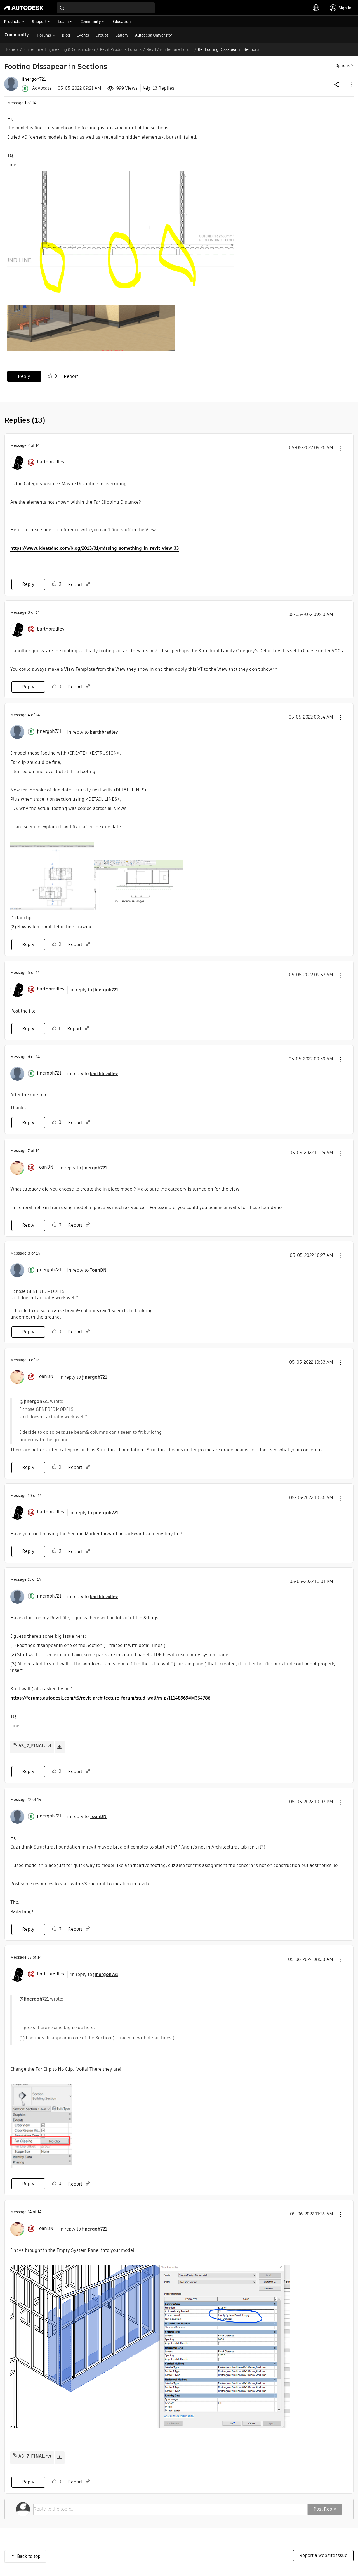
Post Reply (325, 2509)
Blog (66, 35)
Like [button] (50, 376)
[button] (351, 84)
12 (30, 1800)
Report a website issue (323, 2555)
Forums (44, 35)
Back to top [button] (29, 2556)
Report (71, 376)
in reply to (93, 732)
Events (83, 35)
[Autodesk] (24, 8)
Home (10, 49)
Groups (102, 35)
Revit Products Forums (121, 49)
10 (30, 1496)
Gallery (122, 35)
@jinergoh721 (34, 1401)
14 (30, 2212)
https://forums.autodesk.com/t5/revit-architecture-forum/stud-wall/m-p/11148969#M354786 (110, 1698)
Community (17, 35)
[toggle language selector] (316, 8)
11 (29, 1579)
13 (30, 1957)
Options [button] (342, 65)
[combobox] (106, 8)
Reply (24, 376)
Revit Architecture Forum (170, 49)
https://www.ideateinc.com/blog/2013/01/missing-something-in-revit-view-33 (95, 548)
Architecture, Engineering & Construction (57, 49)
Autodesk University (154, 35)
